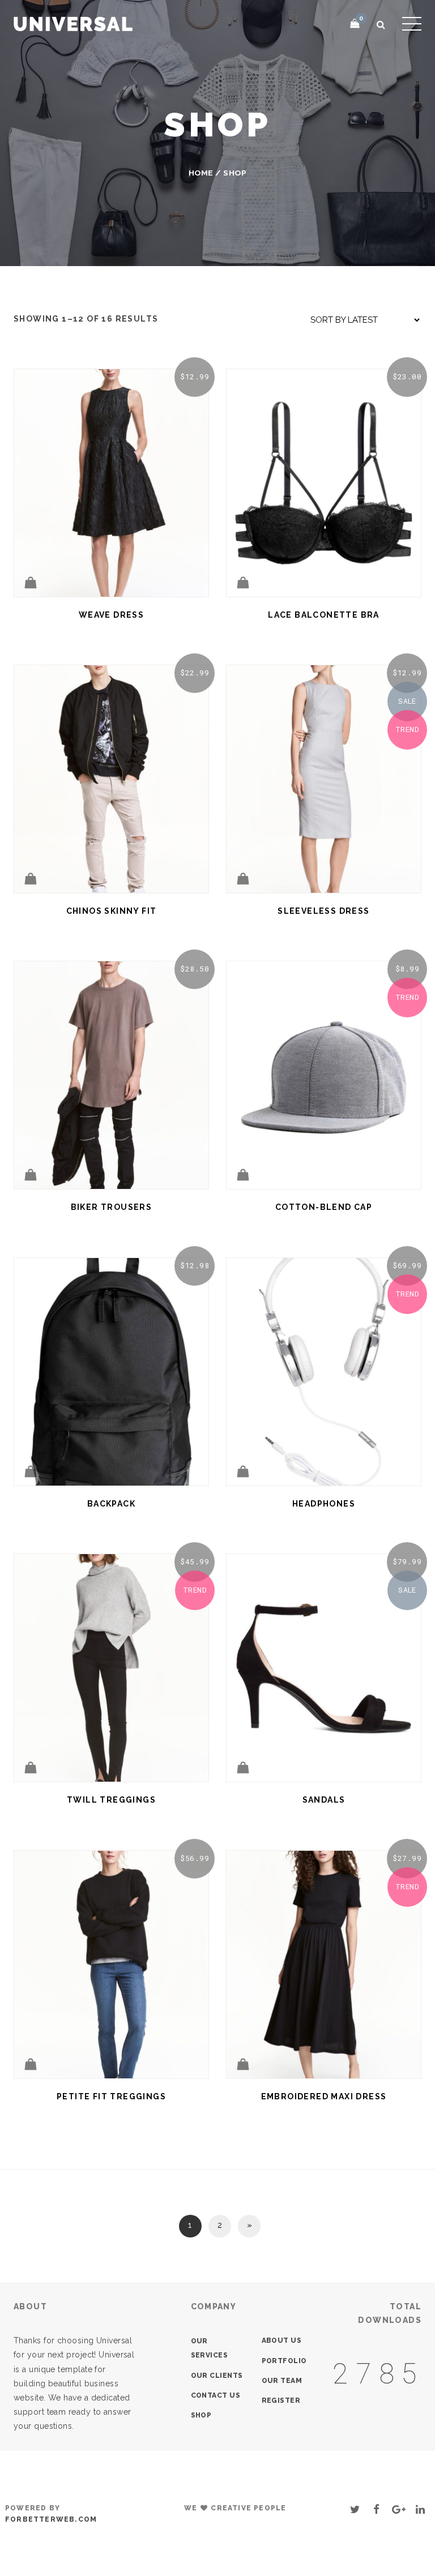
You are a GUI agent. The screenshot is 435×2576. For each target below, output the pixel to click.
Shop (201, 2415)
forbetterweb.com (51, 2519)
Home (201, 173)
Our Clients (217, 2376)
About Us (282, 2340)
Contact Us (216, 2395)
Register (281, 2400)
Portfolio (284, 2361)
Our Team (282, 2381)
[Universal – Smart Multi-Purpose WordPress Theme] (73, 22)
